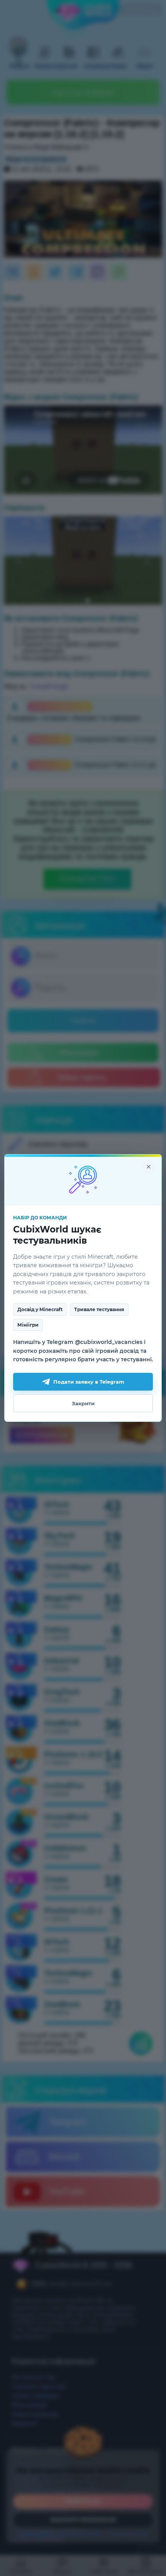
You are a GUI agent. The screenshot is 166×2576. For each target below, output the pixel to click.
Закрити (83, 1403)
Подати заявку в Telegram (89, 1382)
